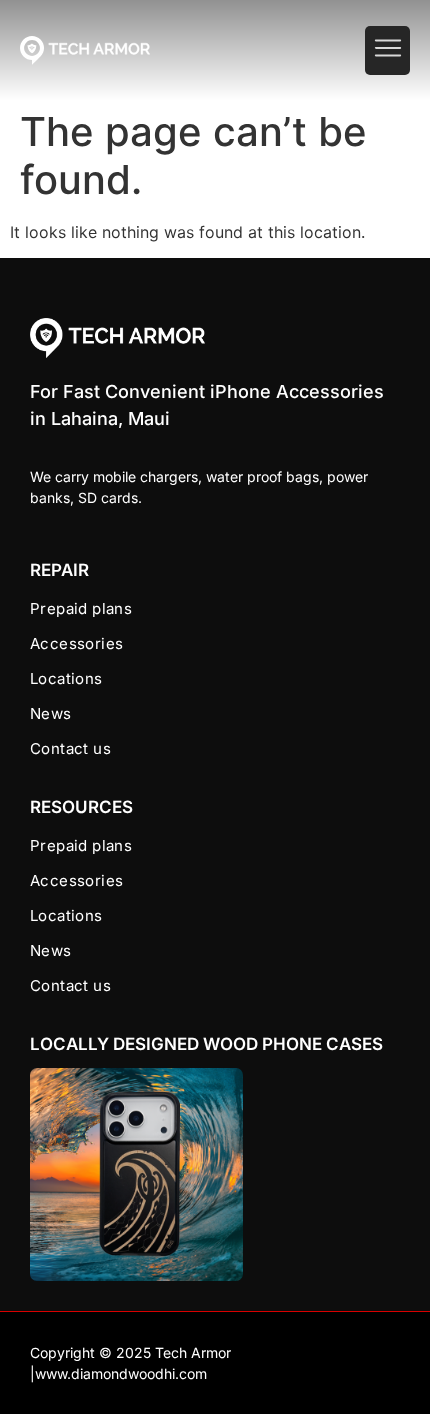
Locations (66, 678)
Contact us (70, 748)
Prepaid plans (81, 608)
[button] (387, 50)
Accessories (76, 643)
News (51, 713)
